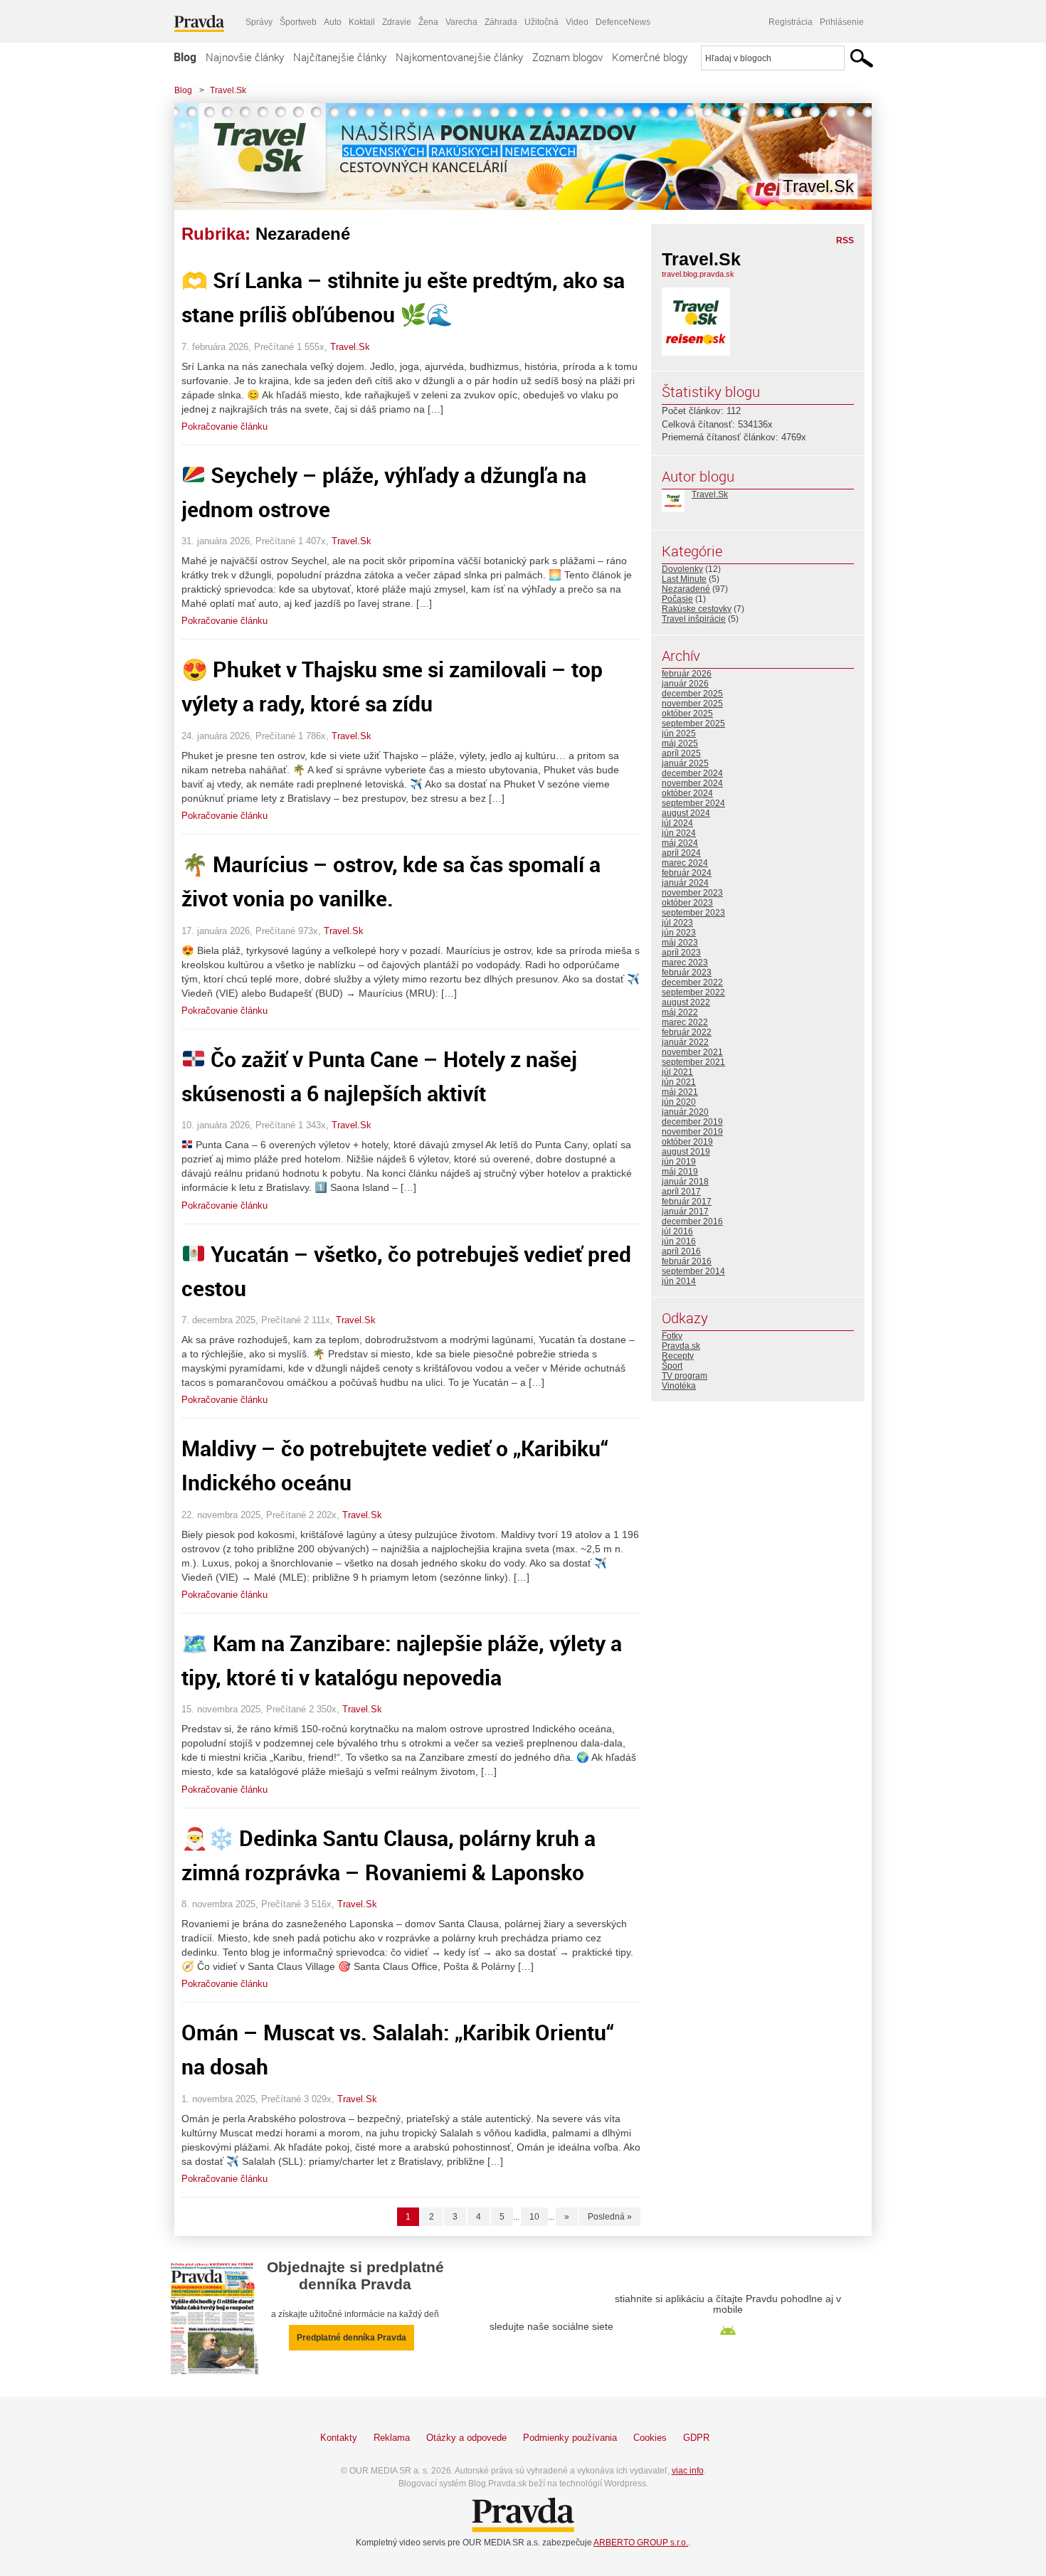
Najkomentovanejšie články (459, 57)
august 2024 (686, 813)
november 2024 (692, 783)
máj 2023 (680, 943)
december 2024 (692, 773)
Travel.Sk (228, 90)
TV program (685, 1376)
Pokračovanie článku (224, 426)
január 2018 (685, 1182)
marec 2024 (685, 863)
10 (534, 2217)
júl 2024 (677, 823)
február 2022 (687, 1032)
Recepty (678, 1356)
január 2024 (685, 883)
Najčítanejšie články (340, 57)
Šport (672, 1366)
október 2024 (687, 793)
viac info (688, 2471)
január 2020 (685, 1112)
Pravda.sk (681, 1346)
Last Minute (684, 579)
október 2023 (687, 903)
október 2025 (687, 714)
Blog (185, 57)
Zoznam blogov (567, 57)
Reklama (392, 2438)
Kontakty (339, 2438)
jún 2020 (679, 1102)
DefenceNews (623, 22)
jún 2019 (679, 1162)
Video (577, 22)
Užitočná (542, 22)
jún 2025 (679, 733)
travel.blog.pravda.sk (698, 274)
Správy (259, 22)
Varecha (461, 22)
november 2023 (692, 893)
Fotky (672, 1336)
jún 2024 (679, 833)
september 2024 (693, 803)
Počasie (677, 599)
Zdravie (397, 22)
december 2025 (692, 694)
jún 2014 (679, 1281)
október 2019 (687, 1142)
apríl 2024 (681, 853)
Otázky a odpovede (466, 2438)
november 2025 (692, 704)
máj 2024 (680, 843)
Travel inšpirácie (694, 619)
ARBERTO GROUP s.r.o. (641, 2543)
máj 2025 (680, 743)
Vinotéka (679, 1386)
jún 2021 (679, 1082)
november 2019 (692, 1132)
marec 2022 (685, 1022)
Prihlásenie (842, 22)
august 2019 (686, 1152)
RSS (845, 240)
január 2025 (685, 763)
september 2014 (693, 1271)
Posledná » (610, 2217)
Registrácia (791, 22)
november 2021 (692, 1052)
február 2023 (687, 972)
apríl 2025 (681, 753)
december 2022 (692, 982)
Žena (428, 22)
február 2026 (687, 674)
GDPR (696, 2438)
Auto (333, 22)
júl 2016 (677, 1231)
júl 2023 (677, 923)
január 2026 (685, 684)
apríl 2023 (681, 953)
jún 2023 (679, 933)
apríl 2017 (681, 1192)
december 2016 (692, 1221)
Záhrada (501, 22)
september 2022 (693, 992)
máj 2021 (680, 1092)
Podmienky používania (570, 2438)
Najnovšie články (245, 57)
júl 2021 (677, 1072)
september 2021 (693, 1062)
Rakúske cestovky (697, 609)
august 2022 (686, 1002)
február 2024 (687, 873)
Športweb (298, 22)
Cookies (650, 2438)
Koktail (362, 22)
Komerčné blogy (650, 57)
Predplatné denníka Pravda (352, 2338)
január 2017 (685, 1212)
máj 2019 (680, 1172)
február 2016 (687, 1261)
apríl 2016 (681, 1251)
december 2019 (692, 1122)
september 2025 (693, 723)
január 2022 (685, 1042)
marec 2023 (685, 963)
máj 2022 (680, 1012)
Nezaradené (686, 589)
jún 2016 (679, 1241)
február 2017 (687, 1202)
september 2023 (693, 913)
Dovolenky (682, 569)
